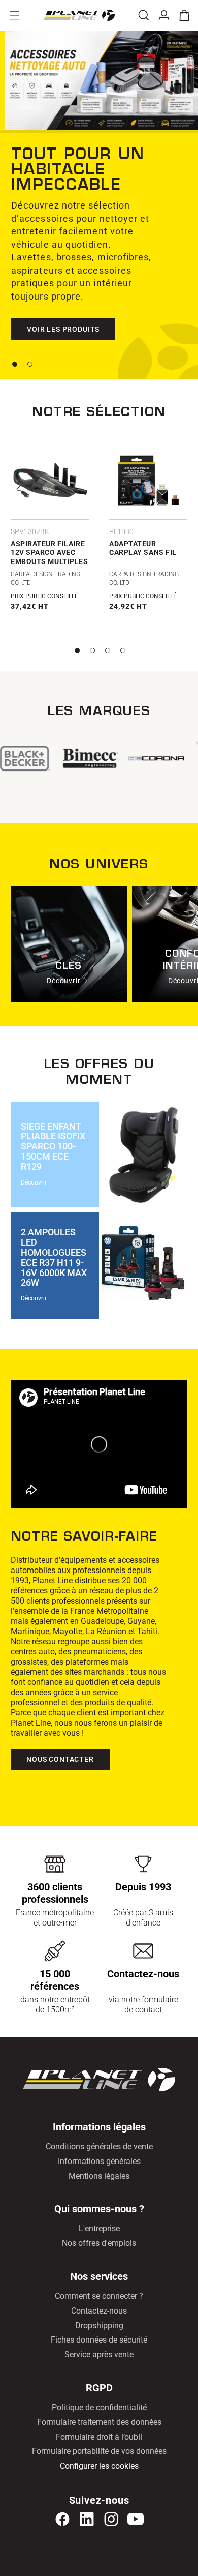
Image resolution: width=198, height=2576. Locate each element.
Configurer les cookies (99, 2466)
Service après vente (99, 2355)
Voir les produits (63, 329)
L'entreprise (99, 2228)
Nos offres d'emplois (99, 2243)
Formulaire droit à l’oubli (99, 2437)
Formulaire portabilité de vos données (99, 2451)
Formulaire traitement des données (99, 2422)
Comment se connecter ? (99, 2296)
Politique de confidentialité (99, 2407)
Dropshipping (99, 2326)
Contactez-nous (99, 2311)
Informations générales (99, 2161)
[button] (15, 15)
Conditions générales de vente (99, 2146)
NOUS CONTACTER (60, 1759)
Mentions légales (99, 2176)
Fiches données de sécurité (99, 2340)
